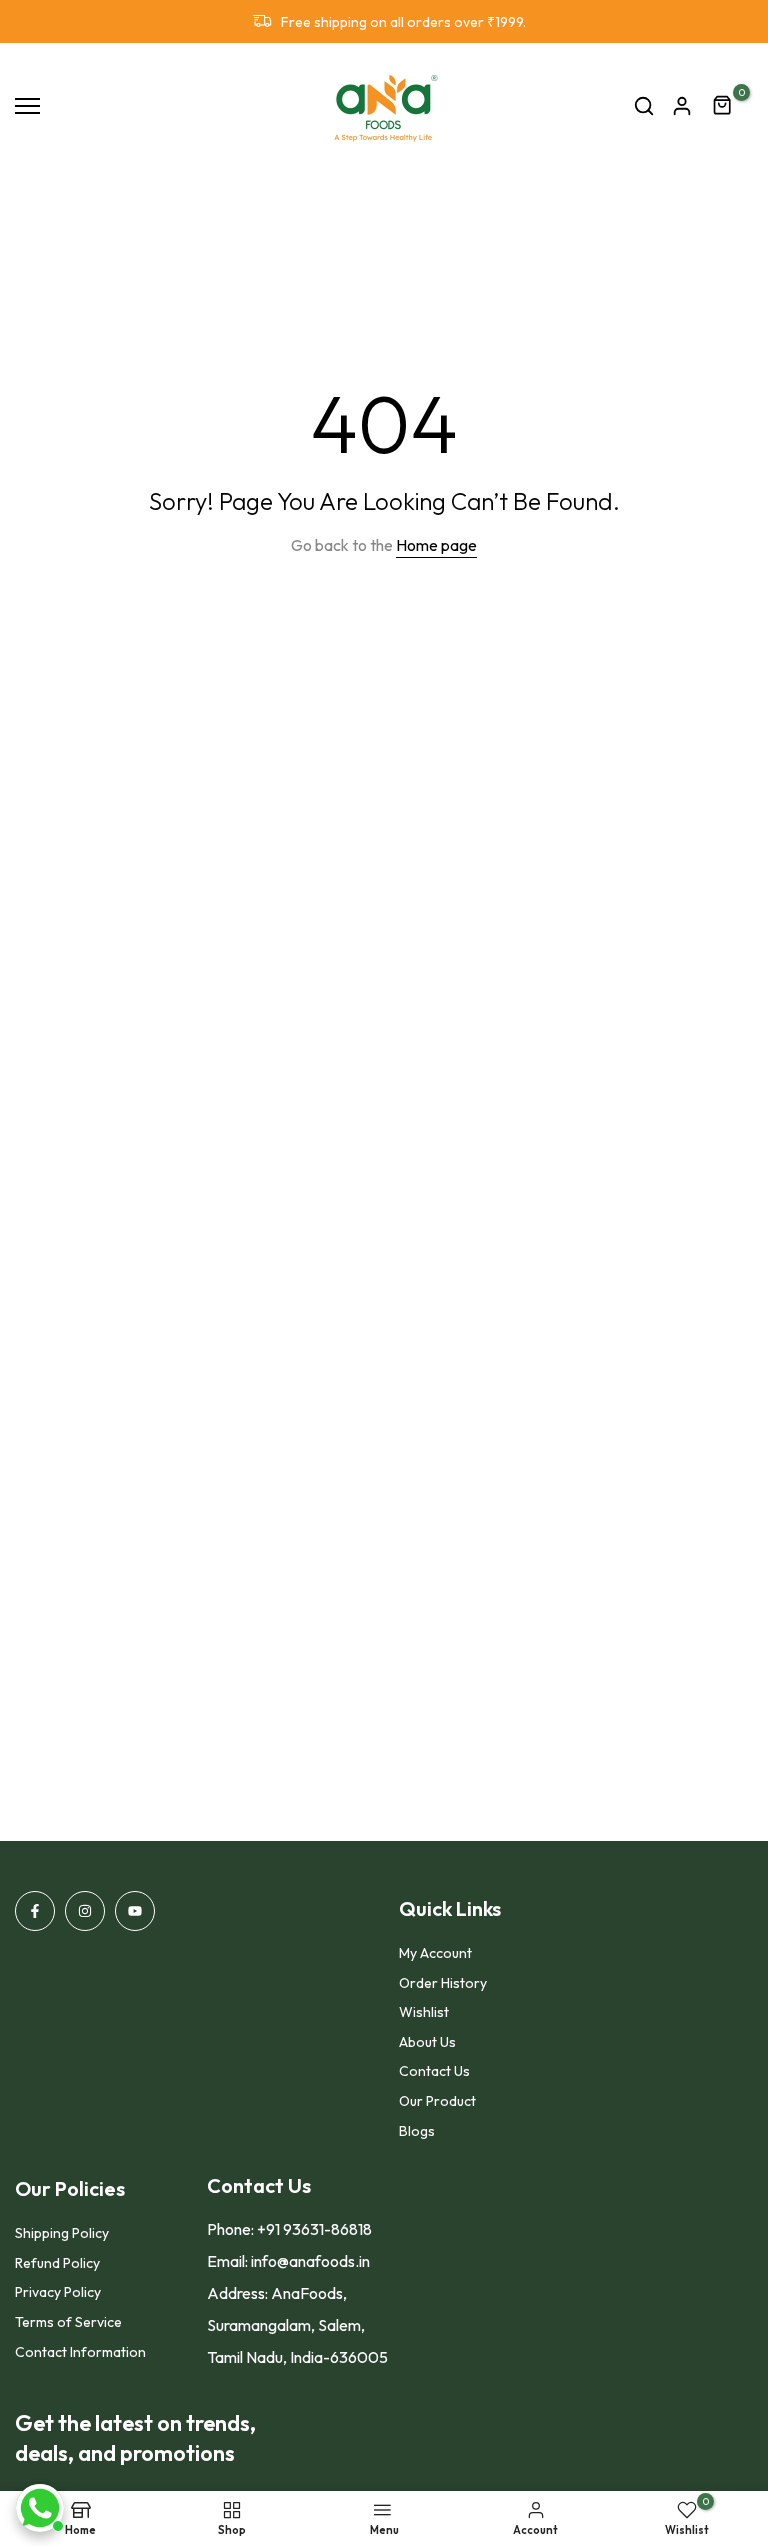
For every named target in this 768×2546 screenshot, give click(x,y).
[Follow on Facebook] (35, 1911)
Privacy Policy (58, 2292)
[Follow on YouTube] (135, 1911)
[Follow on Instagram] (85, 1911)
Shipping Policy (62, 2233)
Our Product (437, 2101)
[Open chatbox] (40, 2508)
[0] (723, 106)
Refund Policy (57, 2263)
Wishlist (424, 2012)
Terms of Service (68, 2322)
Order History (443, 1983)
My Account (435, 1953)
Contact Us (434, 2071)
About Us (427, 2042)
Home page (436, 545)
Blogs (417, 2131)
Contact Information (80, 2352)
